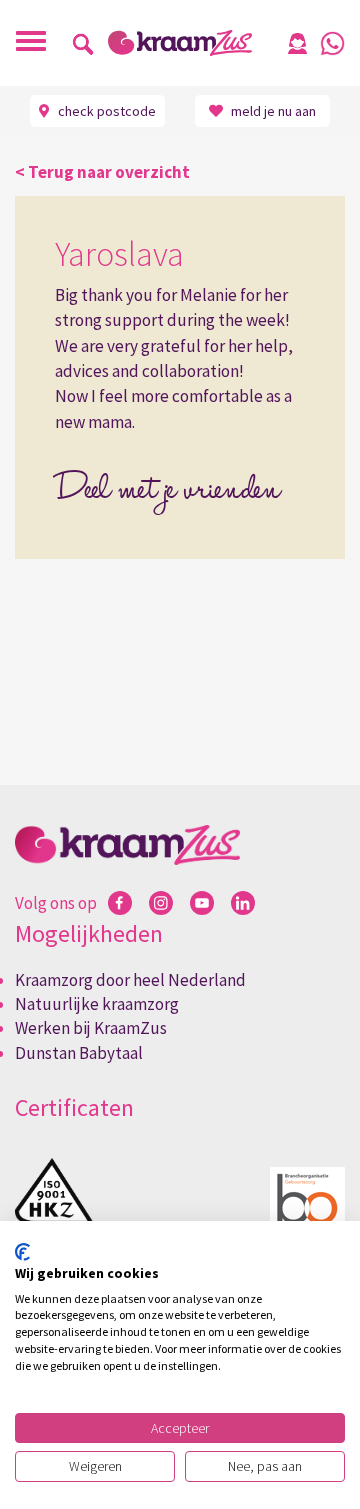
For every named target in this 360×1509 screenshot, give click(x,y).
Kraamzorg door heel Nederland (130, 980)
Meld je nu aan (272, 111)
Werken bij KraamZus (91, 1028)
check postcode (105, 111)
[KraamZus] (180, 43)
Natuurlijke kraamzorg (97, 1004)
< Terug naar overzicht (102, 172)
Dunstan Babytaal (79, 1053)
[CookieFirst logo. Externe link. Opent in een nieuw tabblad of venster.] (22, 1252)
